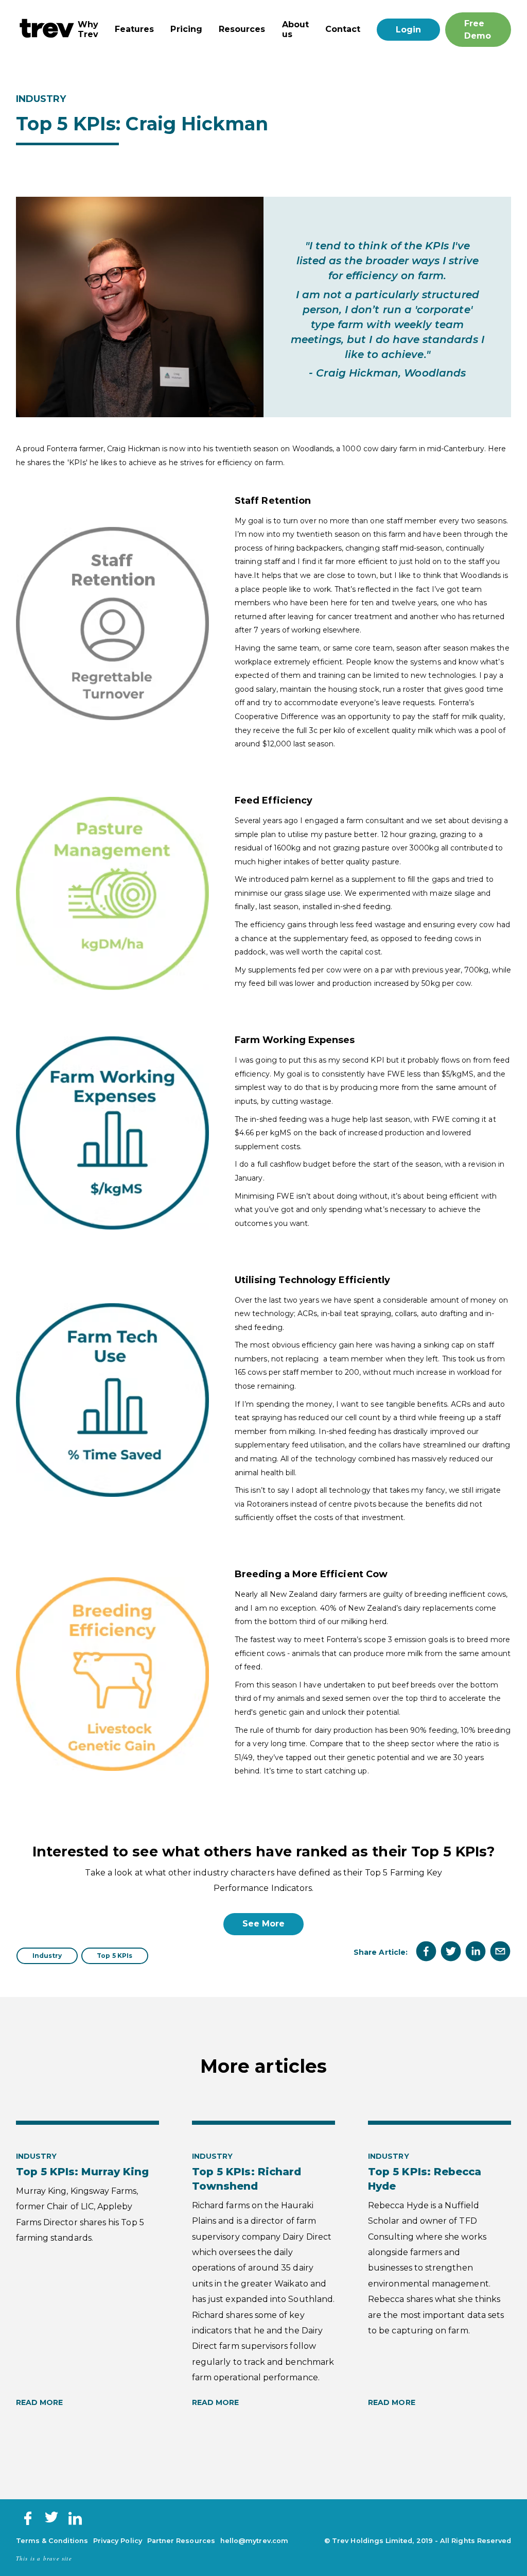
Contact (343, 29)
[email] (500, 1952)
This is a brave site (44, 2558)
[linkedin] (476, 1952)
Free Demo (478, 30)
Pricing (186, 29)
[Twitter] (51, 2520)
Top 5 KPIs (115, 1956)
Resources (242, 29)
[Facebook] (28, 2523)
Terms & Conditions (52, 2541)
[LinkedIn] (75, 2523)
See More (264, 1924)
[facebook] (426, 1952)
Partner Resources (181, 2541)
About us (295, 29)
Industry (47, 1956)
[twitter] (451, 1952)
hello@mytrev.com (254, 2541)
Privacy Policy (118, 2541)
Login (408, 30)
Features (135, 29)
